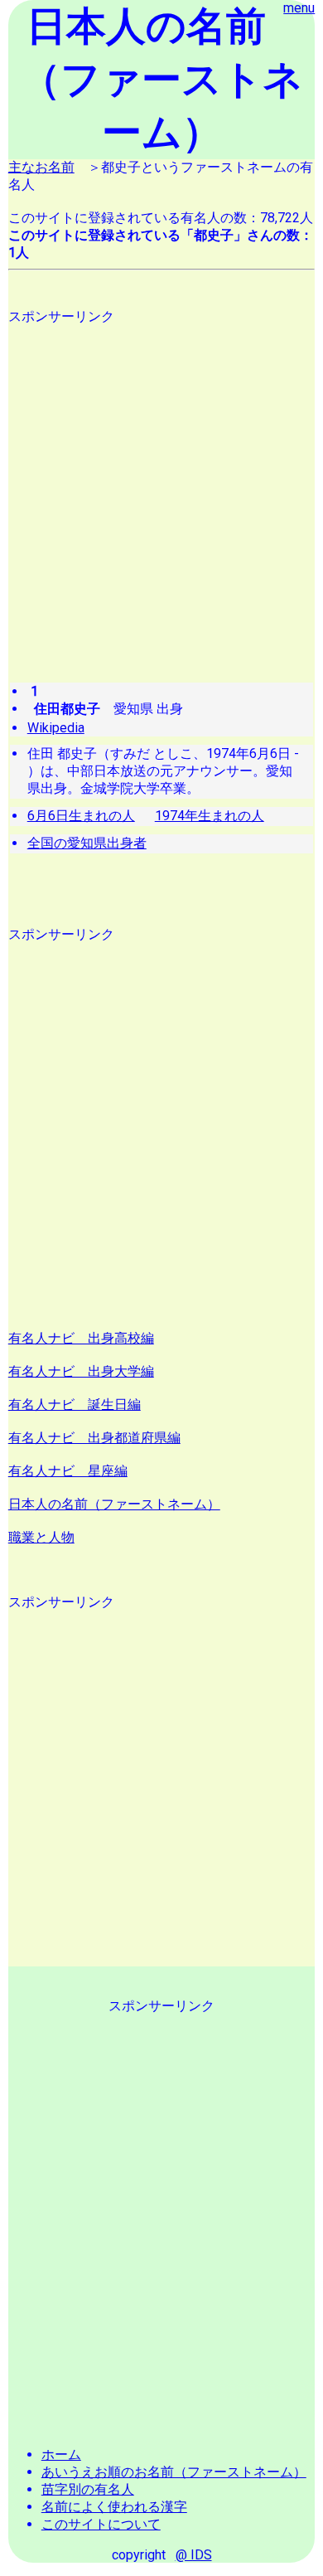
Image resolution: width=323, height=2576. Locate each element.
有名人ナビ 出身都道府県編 (94, 1438)
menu (299, 8)
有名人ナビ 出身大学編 (81, 1371)
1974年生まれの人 (210, 816)
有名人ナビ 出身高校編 (81, 1338)
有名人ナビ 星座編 (68, 1471)
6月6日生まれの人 (81, 816)
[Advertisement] (161, 488)
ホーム (61, 2454)
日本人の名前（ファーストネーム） (114, 1504)
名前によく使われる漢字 (114, 2507)
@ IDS (194, 2555)
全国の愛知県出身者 (87, 843)
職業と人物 (41, 1537)
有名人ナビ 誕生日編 (75, 1405)
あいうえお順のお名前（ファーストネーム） (174, 2472)
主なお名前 (41, 167)
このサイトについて (101, 2524)
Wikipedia (56, 728)
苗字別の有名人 (88, 2489)
